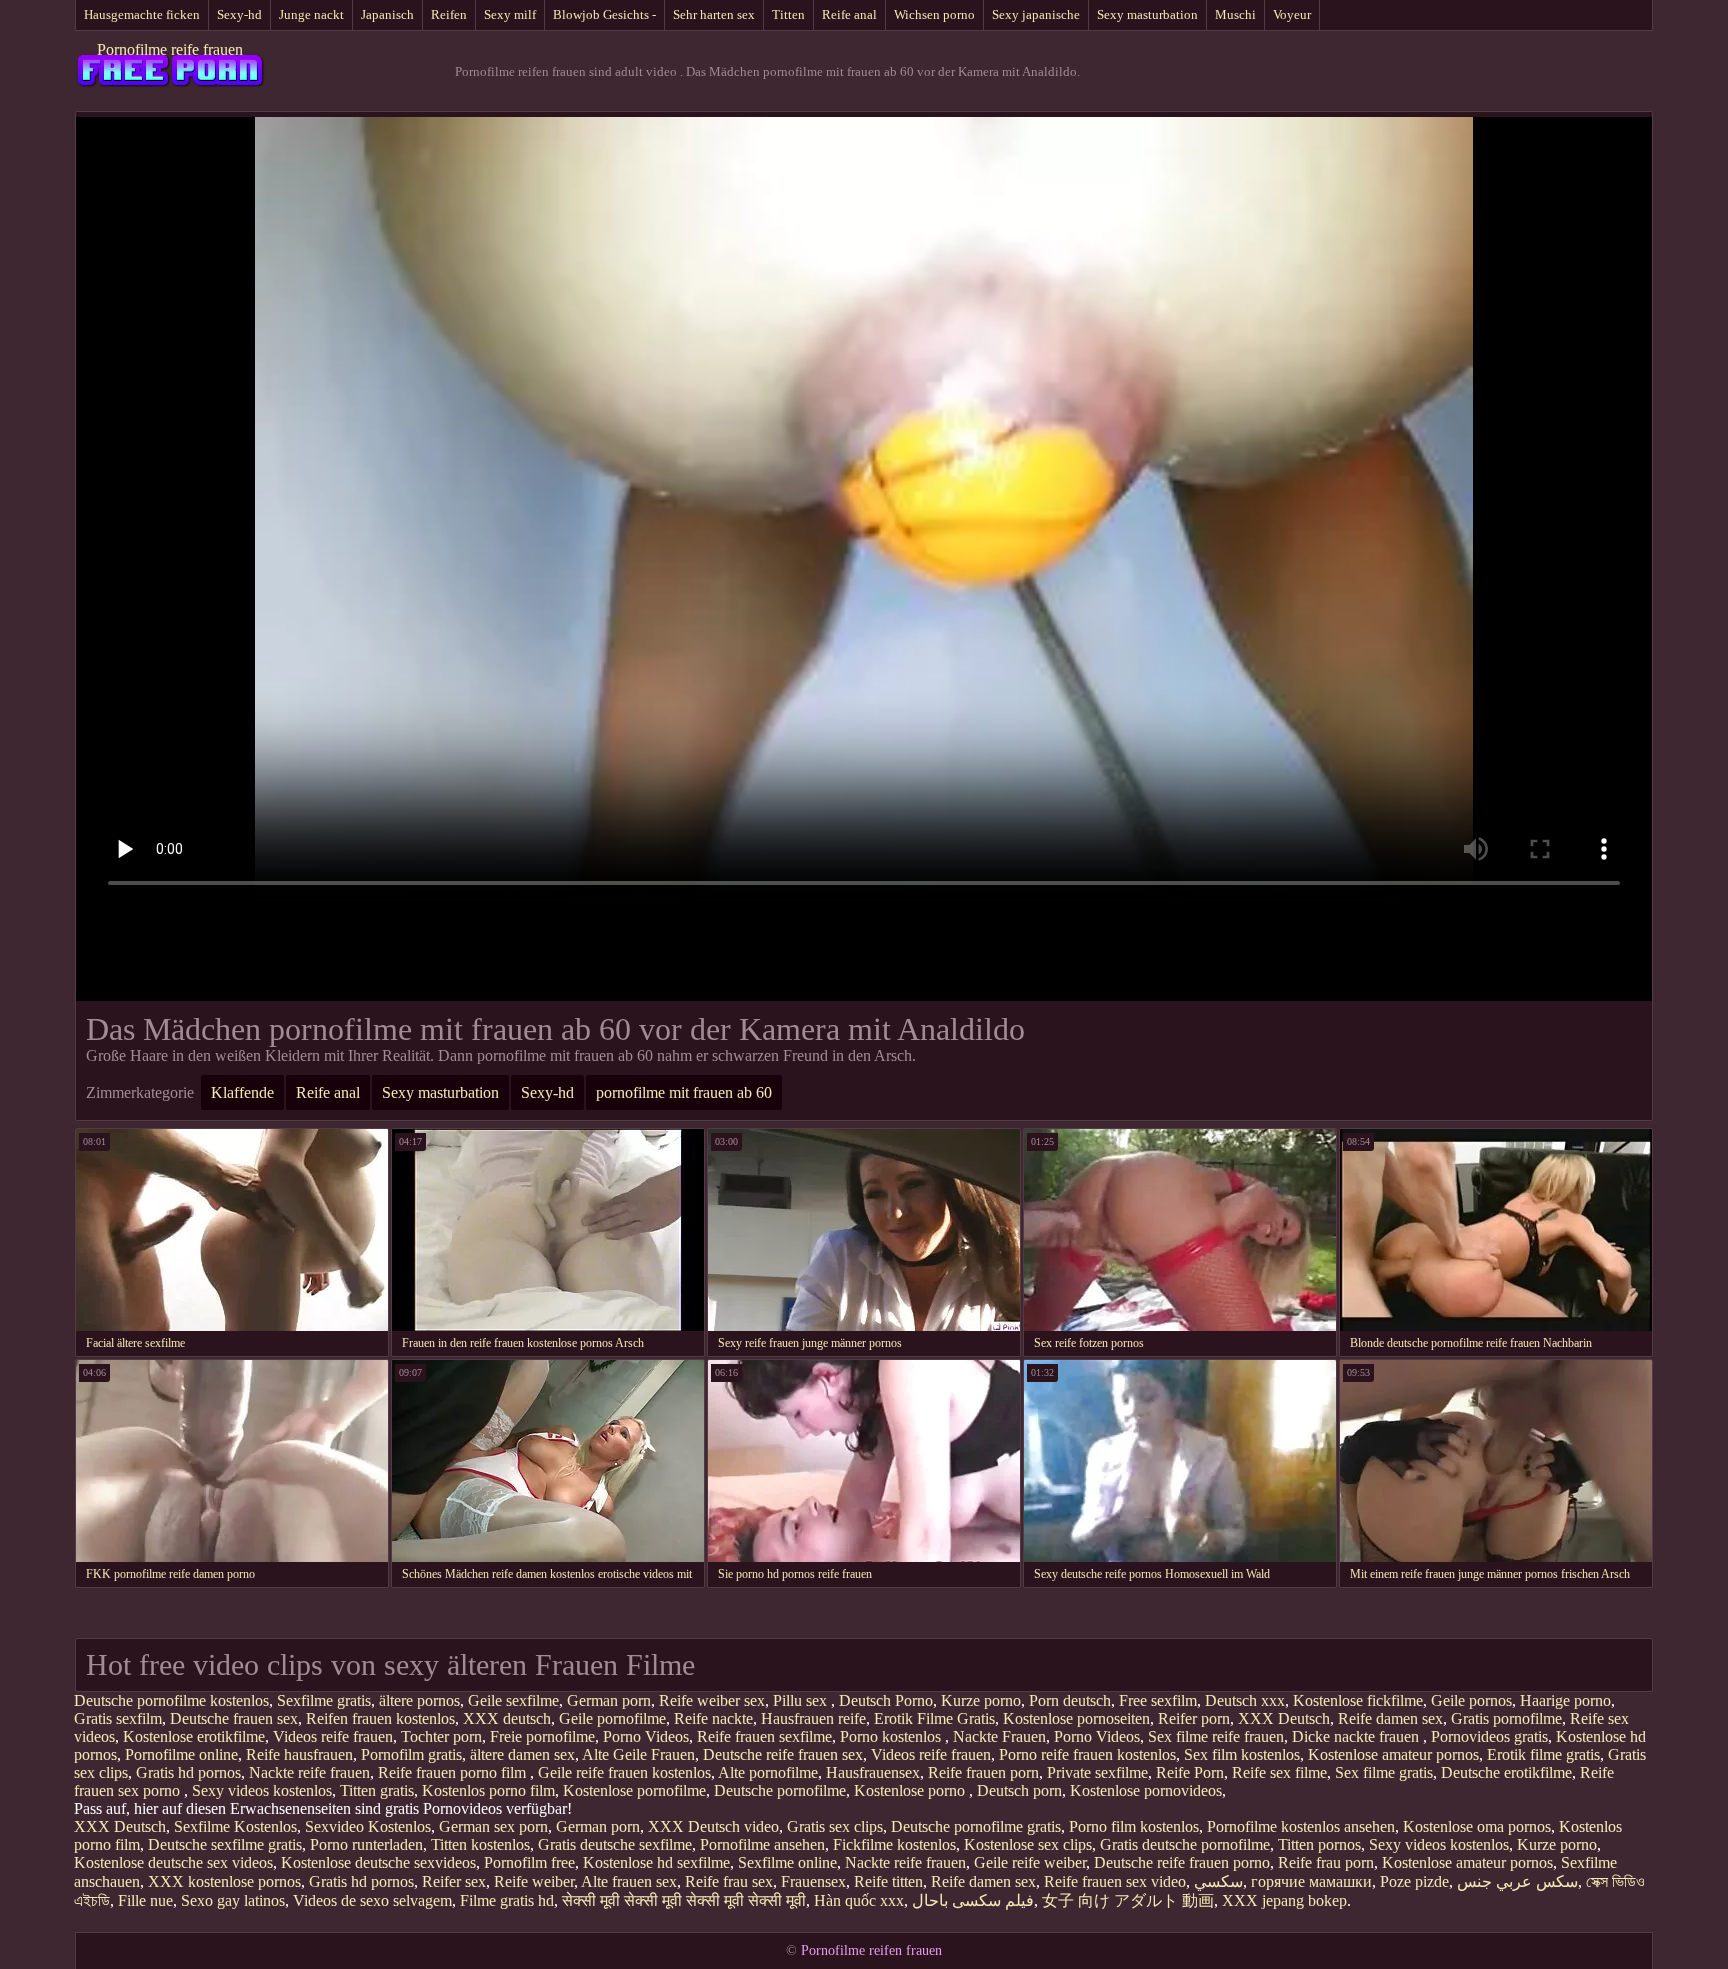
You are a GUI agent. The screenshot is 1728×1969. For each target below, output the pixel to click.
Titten (788, 14)
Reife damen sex (1390, 1718)
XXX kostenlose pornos (224, 1881)
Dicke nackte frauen (1357, 1736)
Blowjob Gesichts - (604, 14)
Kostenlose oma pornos (1477, 1826)
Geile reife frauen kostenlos (624, 1772)
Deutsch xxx (1245, 1700)
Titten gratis (377, 1790)
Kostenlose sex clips (1028, 1844)
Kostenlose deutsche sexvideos (378, 1862)
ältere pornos (419, 1700)
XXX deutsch (507, 1718)
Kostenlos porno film (488, 1790)
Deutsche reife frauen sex (783, 1754)
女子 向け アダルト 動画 (1128, 1900)
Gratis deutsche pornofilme (1185, 1844)
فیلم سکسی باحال (973, 1900)
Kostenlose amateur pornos (1393, 1754)
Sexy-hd (239, 14)
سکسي (1218, 1881)
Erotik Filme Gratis (934, 1718)
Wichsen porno (934, 14)
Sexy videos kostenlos (262, 1790)
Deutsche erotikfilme (1506, 1772)
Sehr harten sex (714, 14)
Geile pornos (1471, 1700)
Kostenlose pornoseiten (1076, 1718)
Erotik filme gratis (1543, 1754)
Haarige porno (1565, 1700)
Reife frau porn (1326, 1862)
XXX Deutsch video (713, 1826)
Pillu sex (802, 1700)
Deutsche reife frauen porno (1182, 1862)
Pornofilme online (181, 1754)
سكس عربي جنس (1517, 1881)
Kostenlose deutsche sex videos (173, 1862)
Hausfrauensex (873, 1772)
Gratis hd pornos (188, 1772)
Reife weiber (534, 1881)
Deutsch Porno (886, 1700)
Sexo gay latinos (233, 1900)
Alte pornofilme (768, 1772)
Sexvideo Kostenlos (368, 1826)
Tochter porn (441, 1736)
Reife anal (849, 14)
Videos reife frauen (333, 1736)
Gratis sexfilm (118, 1718)
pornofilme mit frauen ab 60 (684, 1092)
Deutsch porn (1019, 1790)
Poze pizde (1414, 1881)
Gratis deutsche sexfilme (615, 1844)
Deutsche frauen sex (234, 1718)
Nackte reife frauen (309, 1772)
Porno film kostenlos (1134, 1826)
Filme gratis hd (507, 1900)
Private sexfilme (1097, 1772)
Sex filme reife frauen (1216, 1736)
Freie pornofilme (542, 1736)
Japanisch (387, 14)
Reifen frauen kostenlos (380, 1718)
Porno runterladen (366, 1844)
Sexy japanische (1036, 14)
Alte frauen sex (629, 1881)
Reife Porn (1190, 1772)
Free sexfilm (1158, 1700)
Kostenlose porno (911, 1790)
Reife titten (888, 1881)
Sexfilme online (787, 1862)
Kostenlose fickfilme (1358, 1700)
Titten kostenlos (480, 1844)
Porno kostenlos (892, 1736)
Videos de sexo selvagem (372, 1900)
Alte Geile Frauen (638, 1754)
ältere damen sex (522, 1754)
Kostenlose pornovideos (1146, 1790)
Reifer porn (1194, 1718)
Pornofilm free (529, 1862)
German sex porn (493, 1826)
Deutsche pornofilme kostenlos (171, 1700)
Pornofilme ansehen (762, 1844)
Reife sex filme (1279, 1772)
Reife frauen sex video (1115, 1881)
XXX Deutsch (1284, 1718)
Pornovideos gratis (1489, 1736)
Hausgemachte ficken (142, 14)
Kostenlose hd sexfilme (656, 1862)
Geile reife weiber (1030, 1862)
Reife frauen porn (983, 1772)
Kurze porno (981, 1700)
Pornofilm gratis (411, 1754)
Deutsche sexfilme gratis (225, 1844)
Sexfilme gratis (324, 1700)
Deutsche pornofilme (780, 1790)
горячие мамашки (1311, 1881)
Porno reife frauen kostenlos (1087, 1754)
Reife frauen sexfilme (764, 1736)
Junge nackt (311, 14)
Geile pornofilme (612, 1718)
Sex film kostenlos (1242, 1754)
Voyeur (1292, 14)
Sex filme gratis (1384, 1772)
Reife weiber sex (712, 1700)
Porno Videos (646, 1736)
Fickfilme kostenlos (894, 1844)
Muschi (1235, 14)
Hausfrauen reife (813, 1718)
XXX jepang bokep (1284, 1900)
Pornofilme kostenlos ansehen (1301, 1826)
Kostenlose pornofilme (634, 1790)
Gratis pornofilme (1506, 1718)
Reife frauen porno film (454, 1772)
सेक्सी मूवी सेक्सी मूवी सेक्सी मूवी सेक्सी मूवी (684, 1900)
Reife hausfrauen (299, 1754)
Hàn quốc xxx (859, 1900)
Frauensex (813, 1881)
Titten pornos (1319, 1844)
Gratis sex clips (835, 1826)
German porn (609, 1700)
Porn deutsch (1070, 1700)
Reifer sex (454, 1881)
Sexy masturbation (1147, 14)
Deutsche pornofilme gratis (976, 1826)
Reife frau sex (729, 1881)
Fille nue (145, 1900)
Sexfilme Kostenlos (235, 1826)
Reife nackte (713, 1718)
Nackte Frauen (999, 1736)
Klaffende (242, 1092)
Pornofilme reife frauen (170, 49)
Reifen (449, 14)
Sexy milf (510, 14)
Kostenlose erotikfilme (194, 1736)
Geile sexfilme (513, 1700)
